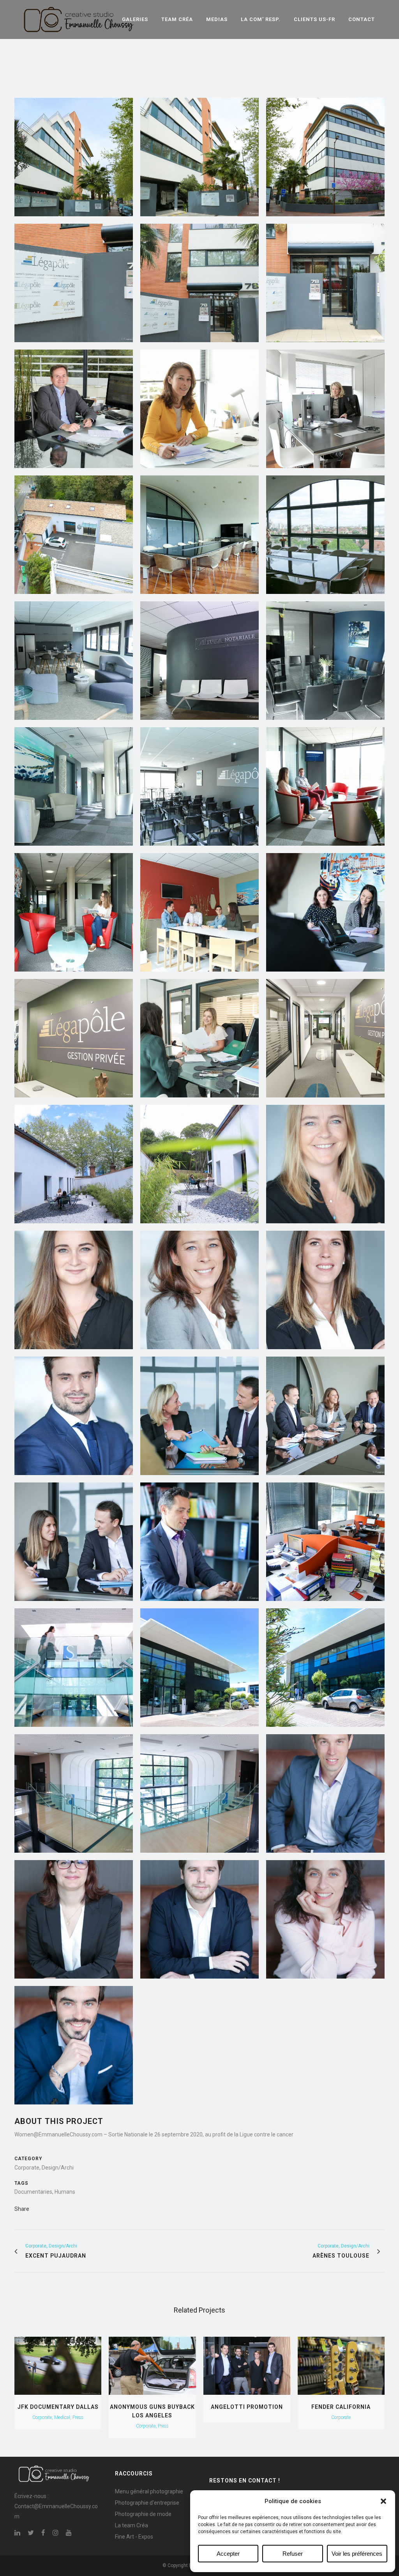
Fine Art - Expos (134, 2537)
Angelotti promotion (247, 2407)
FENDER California (341, 2407)
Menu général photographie (149, 2491)
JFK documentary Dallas (58, 2407)
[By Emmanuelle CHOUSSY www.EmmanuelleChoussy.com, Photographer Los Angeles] (74, 157)
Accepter (228, 2554)
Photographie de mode (143, 2514)
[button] (383, 2501)
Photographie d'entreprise (147, 2503)
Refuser (293, 2554)
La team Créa (132, 2525)
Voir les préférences (357, 2554)
